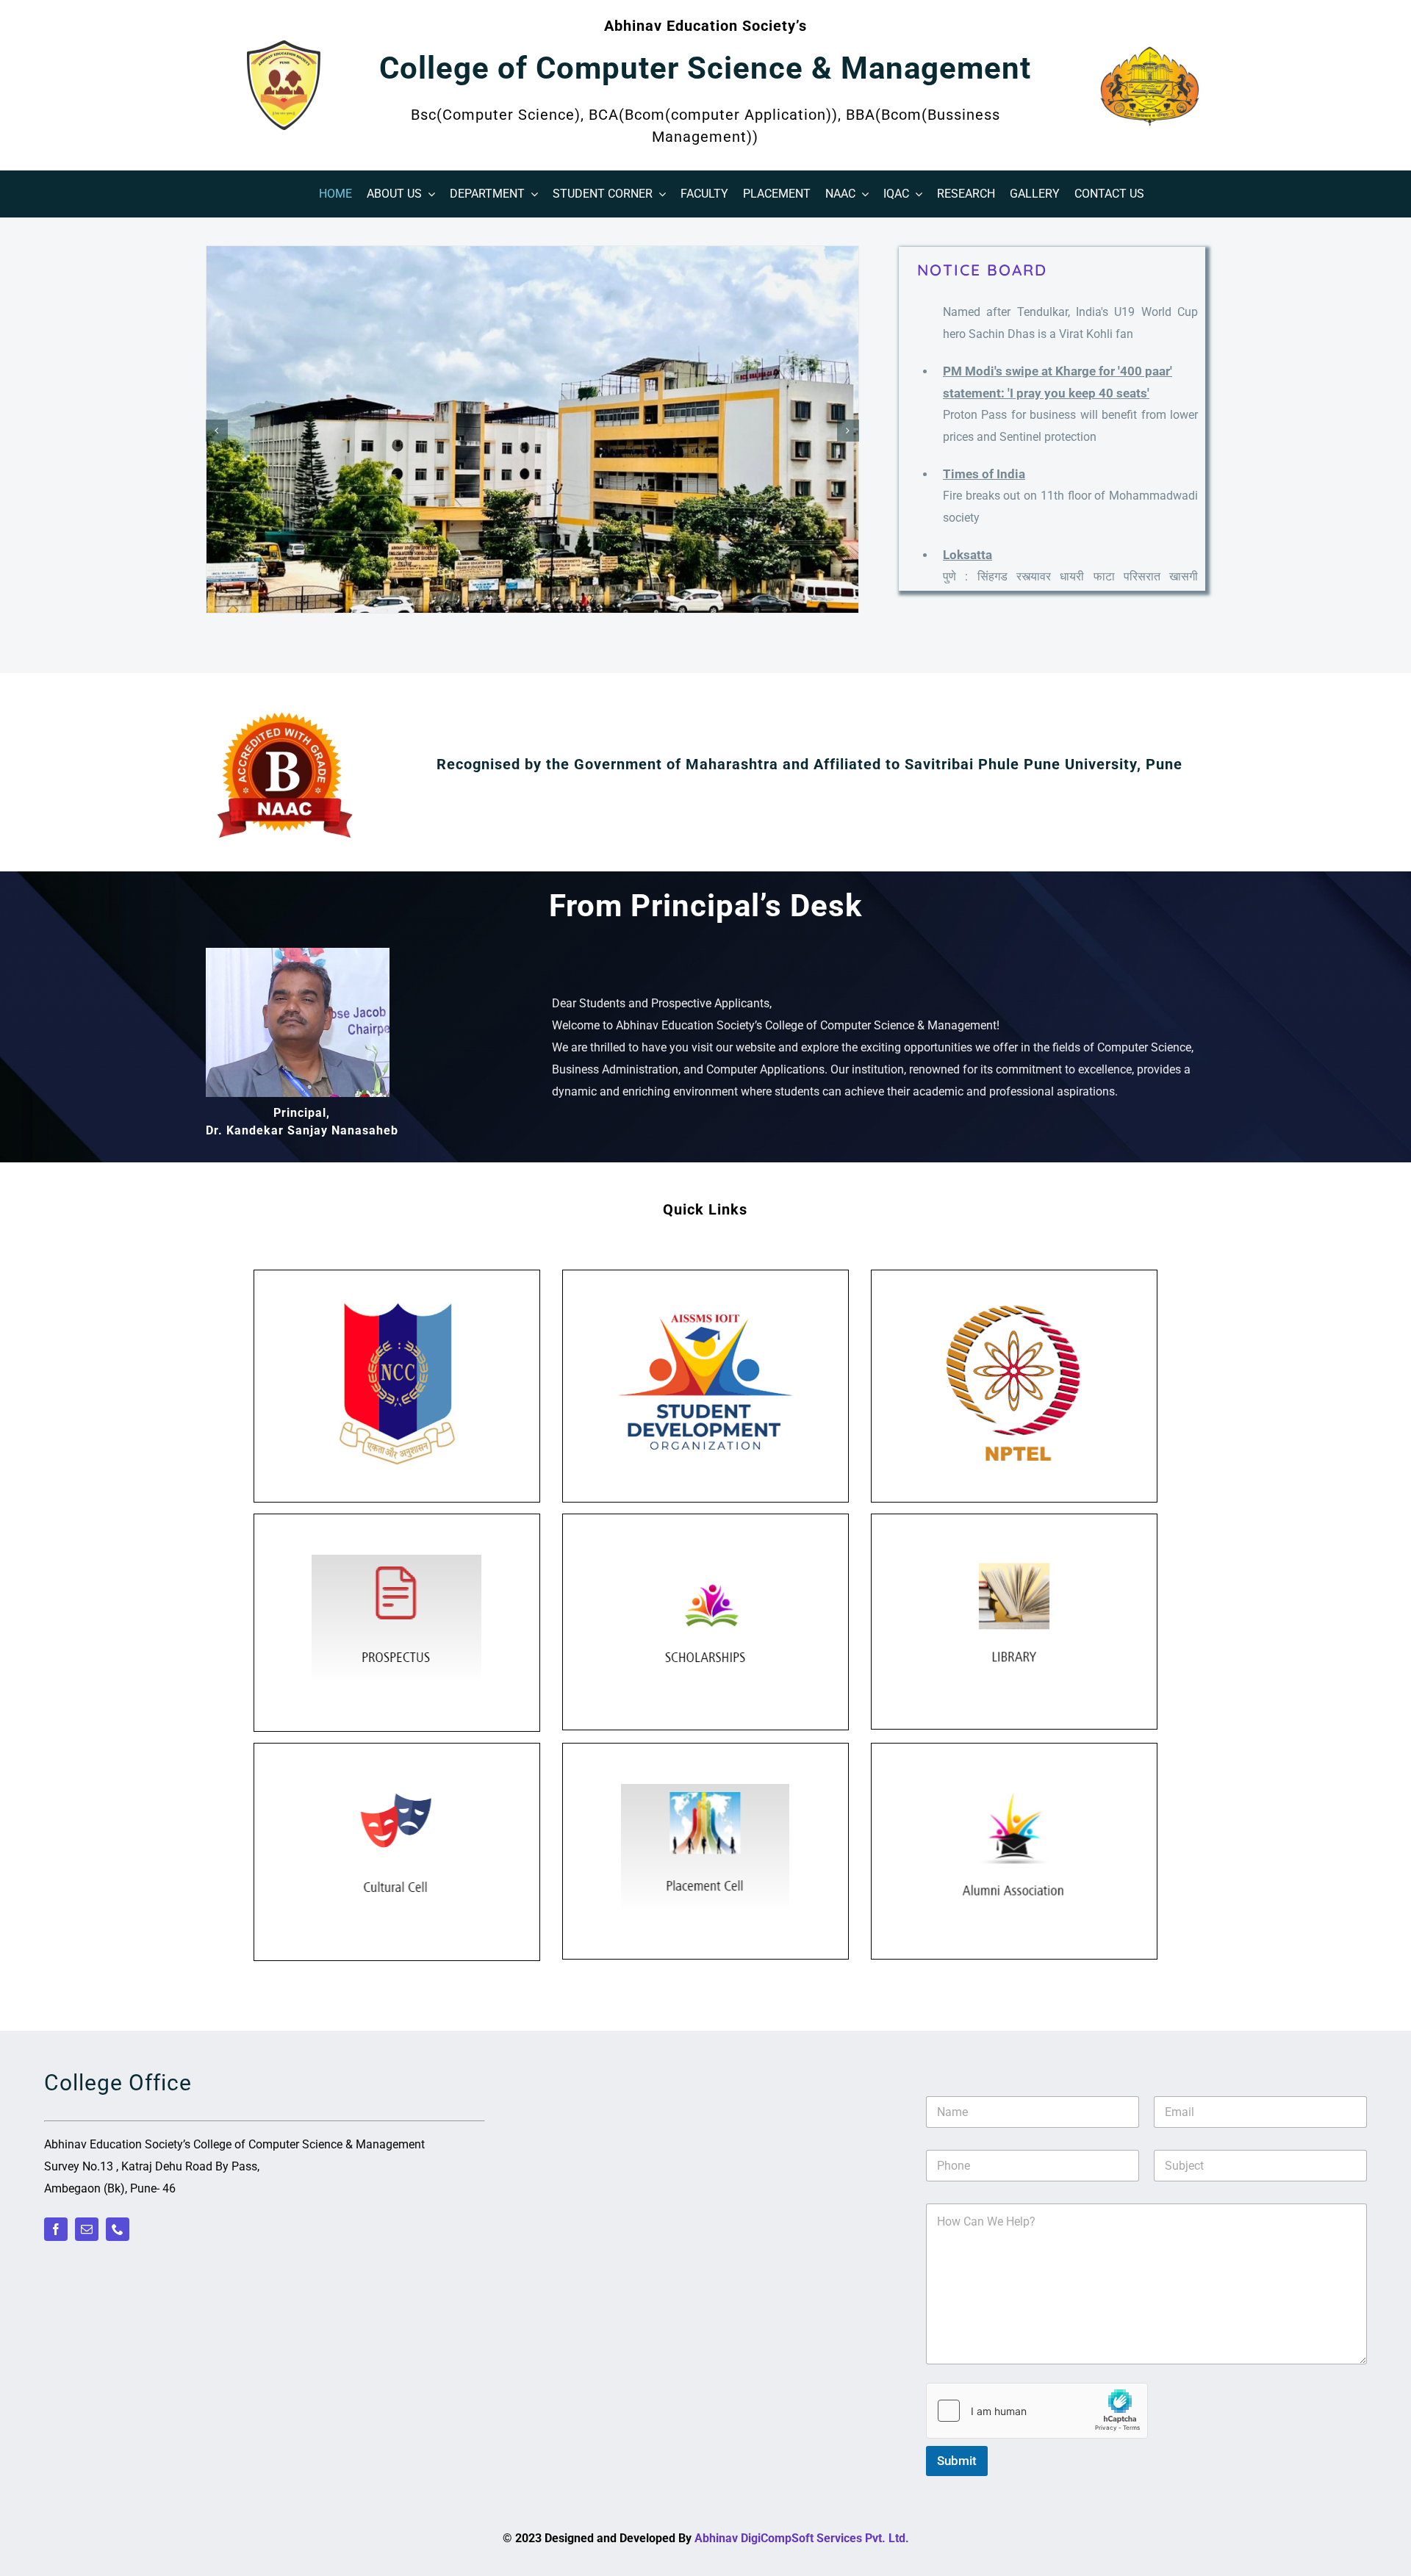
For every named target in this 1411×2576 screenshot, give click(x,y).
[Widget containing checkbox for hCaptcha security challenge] (1037, 2411)
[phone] (118, 2229)
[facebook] (56, 2229)
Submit (957, 2461)
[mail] (87, 2229)
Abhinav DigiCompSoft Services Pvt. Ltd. (802, 2538)
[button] (217, 431)
